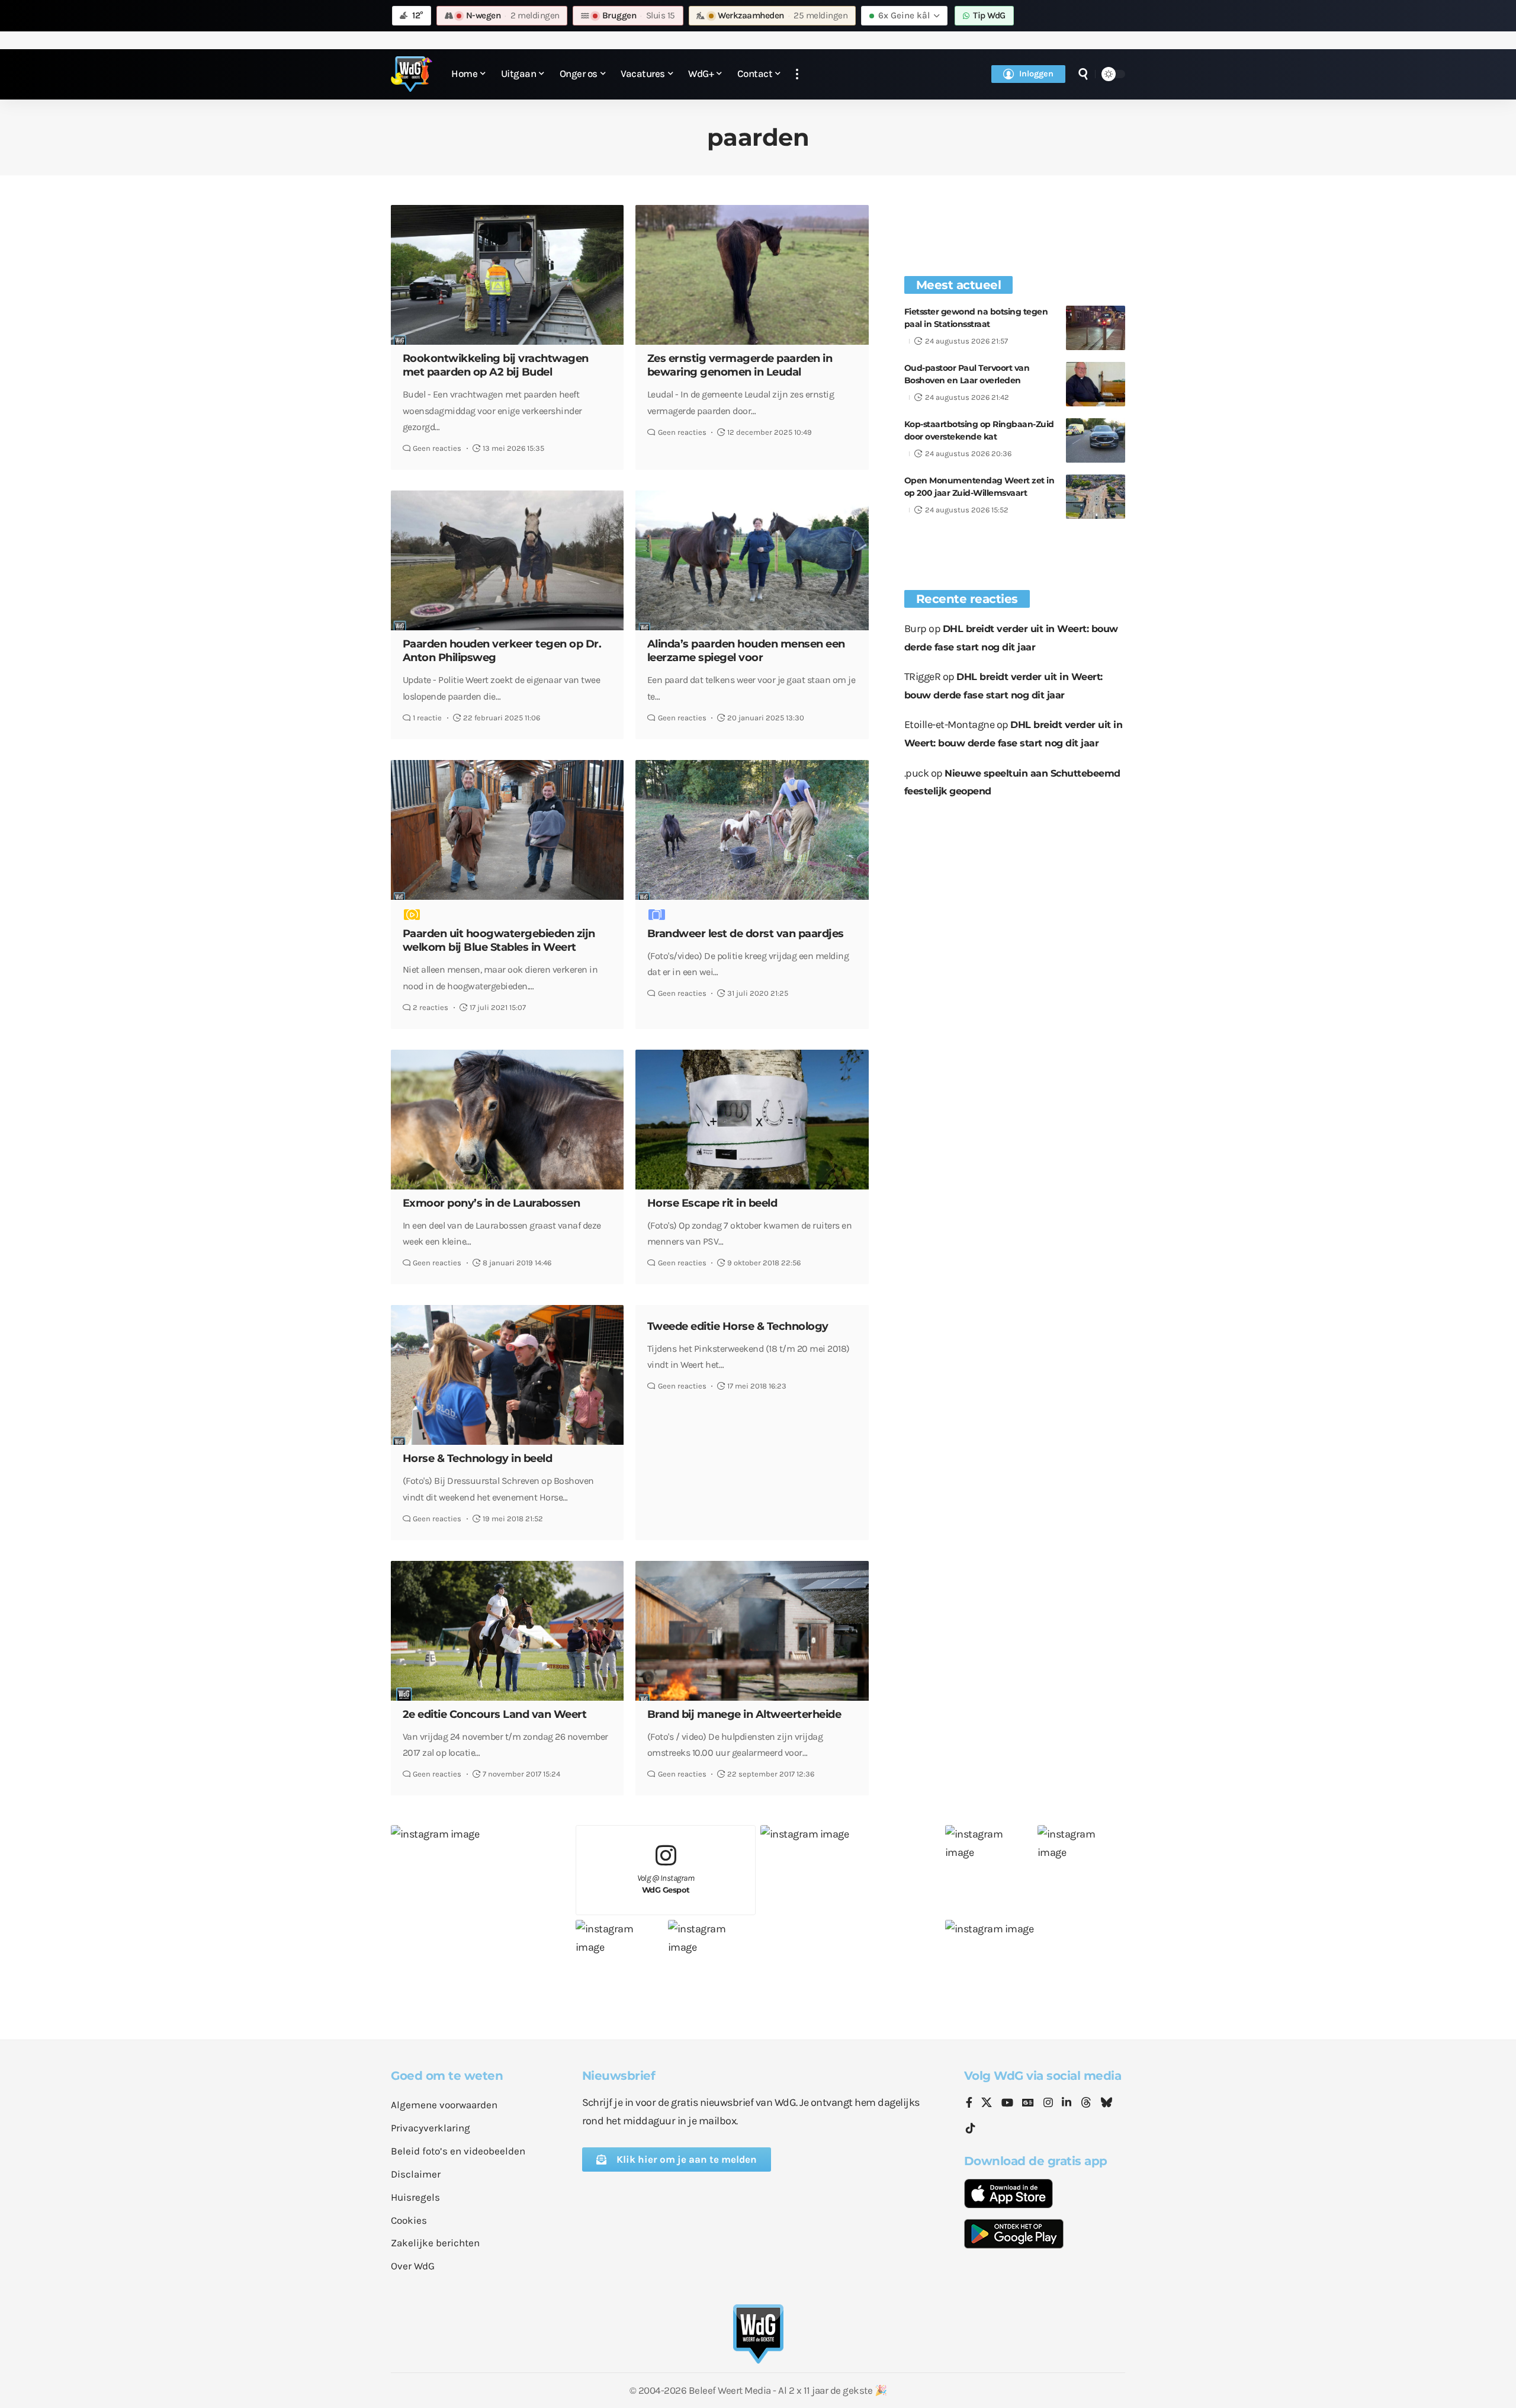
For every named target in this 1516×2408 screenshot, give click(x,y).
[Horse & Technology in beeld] (507, 1375)
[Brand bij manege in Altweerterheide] (752, 1631)
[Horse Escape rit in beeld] (752, 1120)
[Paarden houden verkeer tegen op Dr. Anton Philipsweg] (507, 560)
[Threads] (1086, 2104)
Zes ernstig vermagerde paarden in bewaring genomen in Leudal (740, 365)
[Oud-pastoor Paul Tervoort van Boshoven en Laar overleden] (1096, 384)
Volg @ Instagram (666, 1884)
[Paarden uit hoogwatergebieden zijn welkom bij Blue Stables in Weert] (507, 830)
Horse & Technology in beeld (478, 1458)
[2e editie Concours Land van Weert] (507, 1631)
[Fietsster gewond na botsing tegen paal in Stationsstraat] (1096, 328)
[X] (987, 2104)
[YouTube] (1007, 2104)
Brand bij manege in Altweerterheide (744, 1714)
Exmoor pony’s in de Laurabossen (492, 1203)
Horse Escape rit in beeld (712, 1203)
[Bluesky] (1106, 2104)
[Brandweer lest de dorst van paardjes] (752, 830)
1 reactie (427, 718)
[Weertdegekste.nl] (412, 74)
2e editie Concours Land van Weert (495, 1714)
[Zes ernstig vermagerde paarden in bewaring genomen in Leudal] (752, 275)
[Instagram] (1048, 2104)
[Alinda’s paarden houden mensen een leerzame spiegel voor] (752, 560)
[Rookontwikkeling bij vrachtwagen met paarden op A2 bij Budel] (507, 275)
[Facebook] (969, 2104)
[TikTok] (971, 2129)
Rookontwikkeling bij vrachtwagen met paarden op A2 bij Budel (496, 365)
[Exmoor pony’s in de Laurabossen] (507, 1120)
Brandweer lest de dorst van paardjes (746, 934)
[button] (797, 74)
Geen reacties (437, 448)
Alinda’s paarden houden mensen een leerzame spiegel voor (746, 651)
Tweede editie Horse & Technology (738, 1326)
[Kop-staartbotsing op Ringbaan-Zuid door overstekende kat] (1096, 440)
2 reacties (431, 1007)
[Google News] (1028, 2104)
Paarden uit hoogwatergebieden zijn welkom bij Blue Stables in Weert (499, 940)
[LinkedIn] (1067, 2104)
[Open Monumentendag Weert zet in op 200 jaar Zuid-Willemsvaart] (1096, 497)
